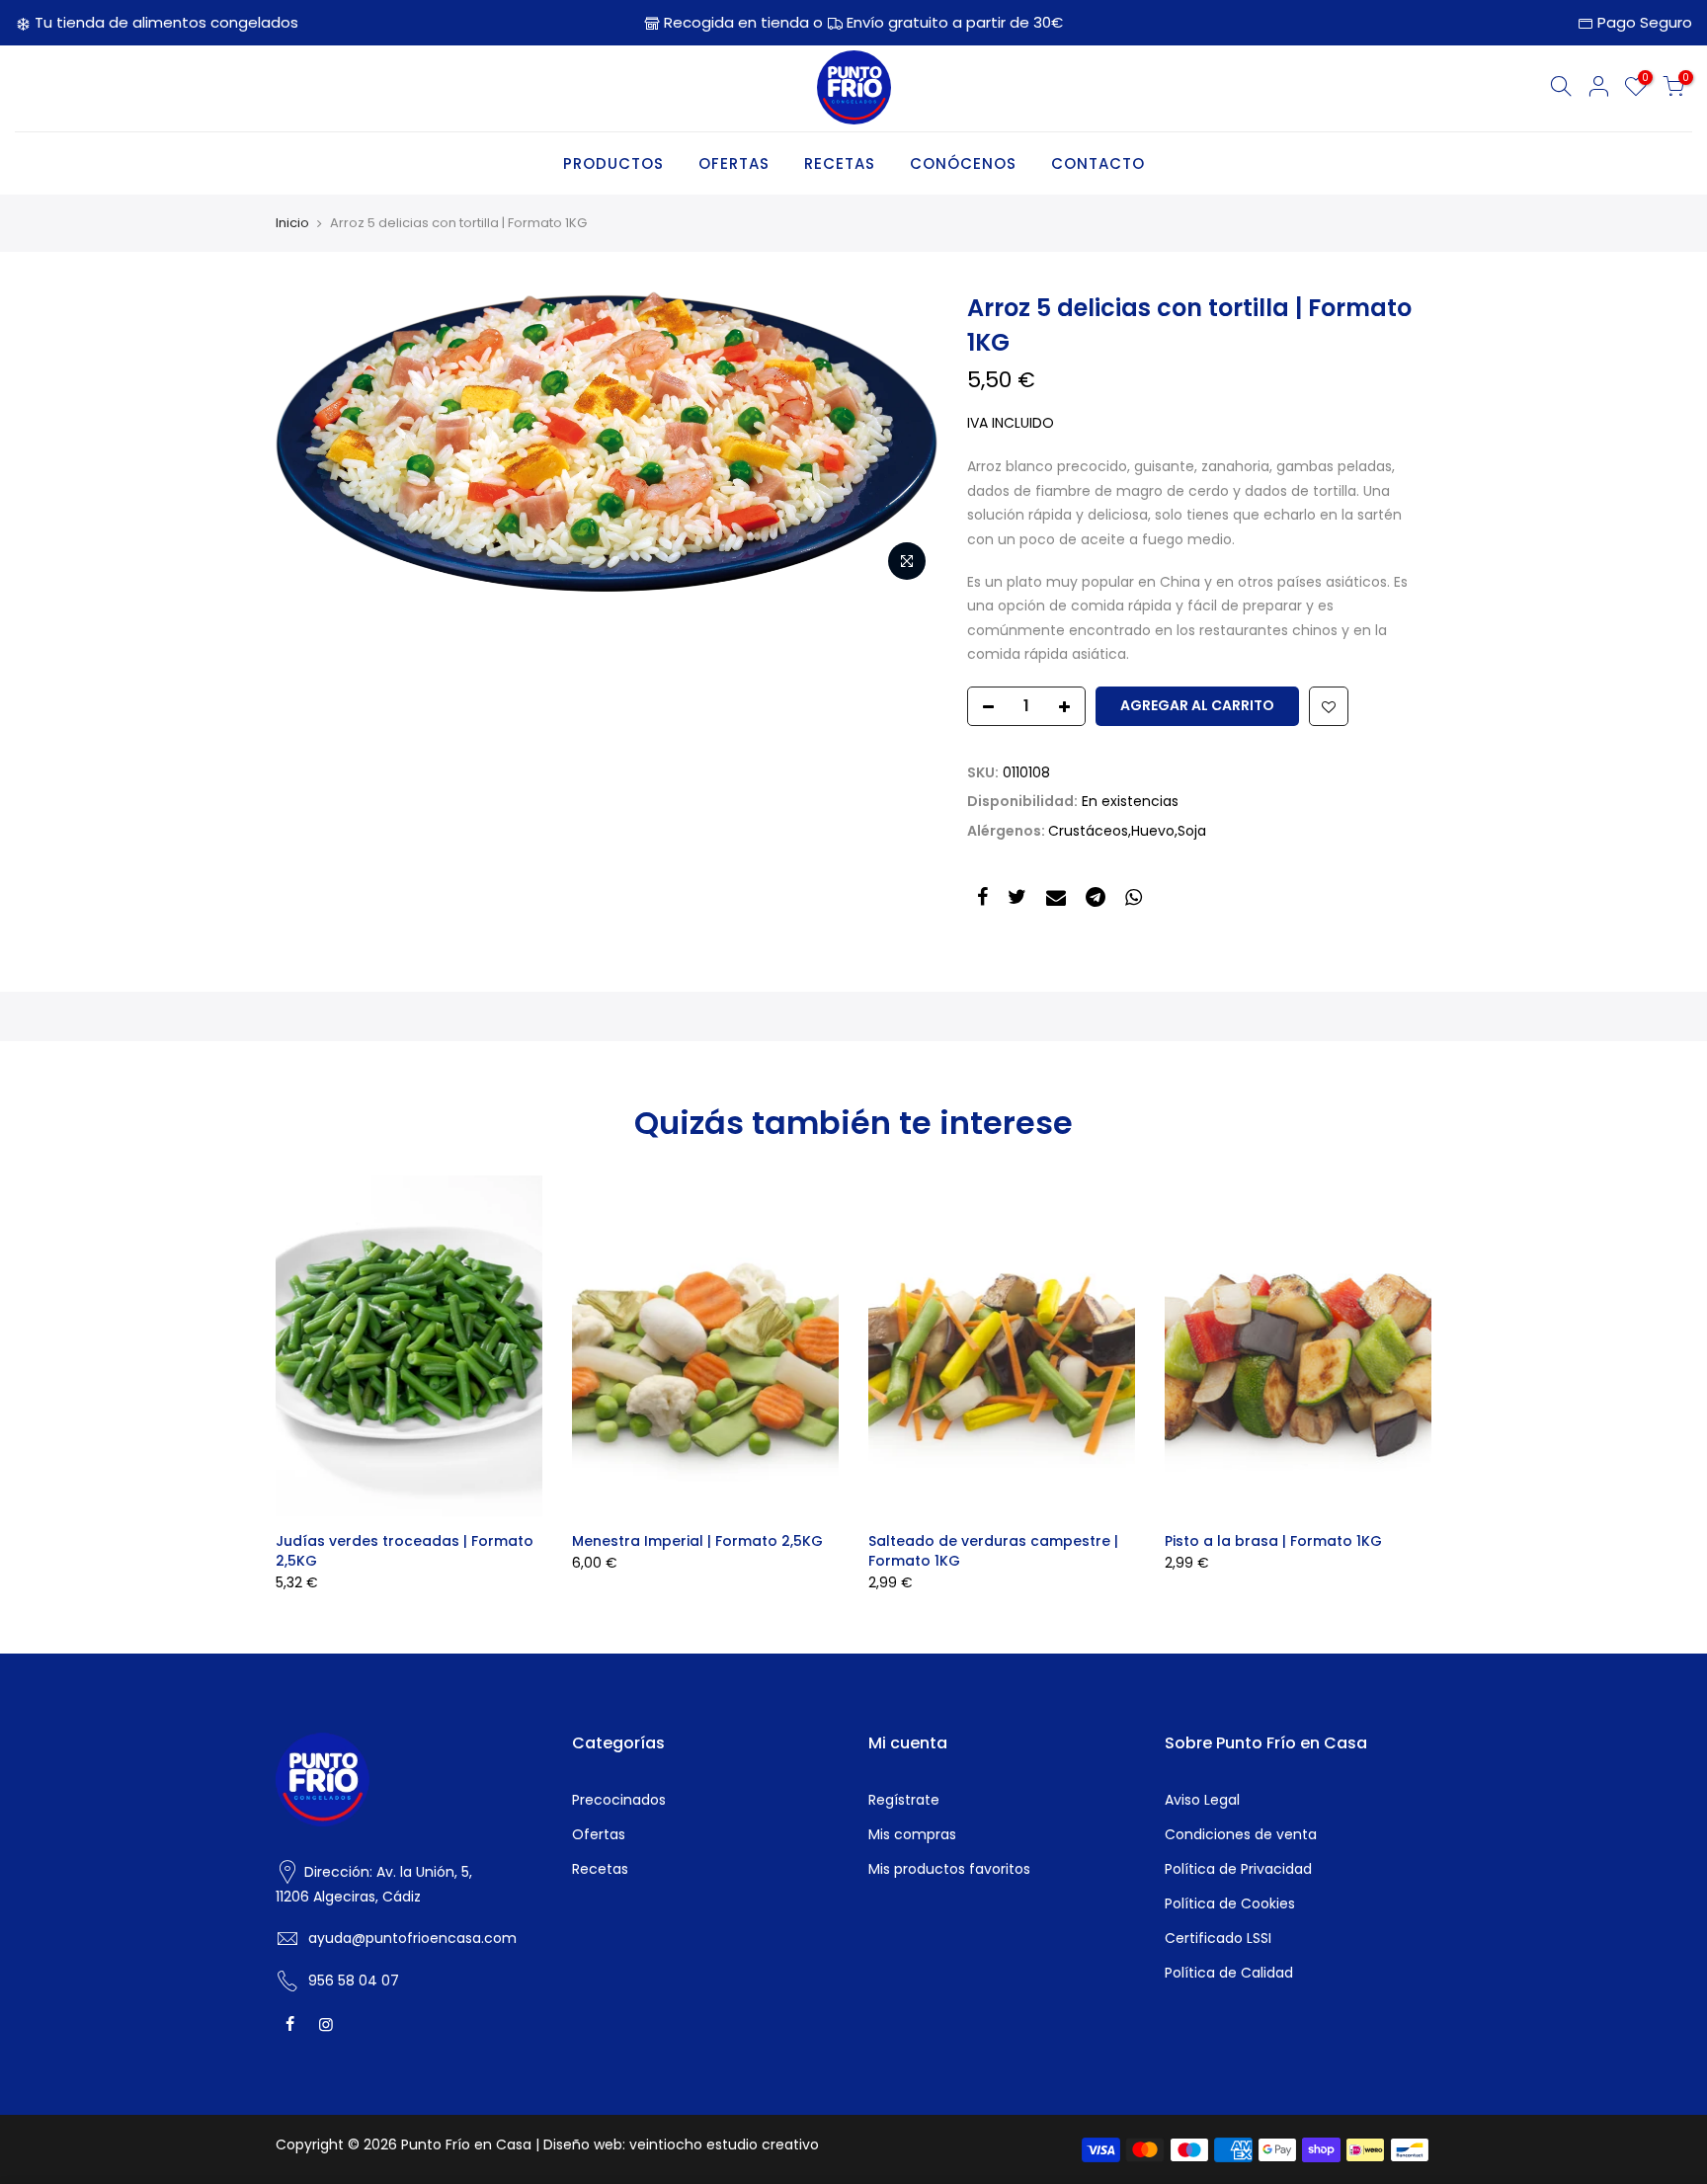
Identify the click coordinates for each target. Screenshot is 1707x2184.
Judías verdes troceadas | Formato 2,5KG (405, 1551)
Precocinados (619, 1800)
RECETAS (840, 163)
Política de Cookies (1230, 1903)
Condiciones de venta (1241, 1834)
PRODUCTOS (613, 163)
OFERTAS (734, 163)
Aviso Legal (1202, 1800)
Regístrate (904, 1800)
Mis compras (912, 1834)
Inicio (292, 223)
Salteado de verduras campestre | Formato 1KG (993, 1551)
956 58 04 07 (354, 1981)
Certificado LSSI (1218, 1938)
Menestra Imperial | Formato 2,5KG (697, 1541)
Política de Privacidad (1238, 1869)
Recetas (600, 1869)
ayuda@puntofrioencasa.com (412, 1938)
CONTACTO (1098, 163)
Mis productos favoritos (949, 1869)
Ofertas (599, 1834)
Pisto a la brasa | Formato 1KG (1273, 1541)
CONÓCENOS (963, 163)
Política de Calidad (1229, 1973)
